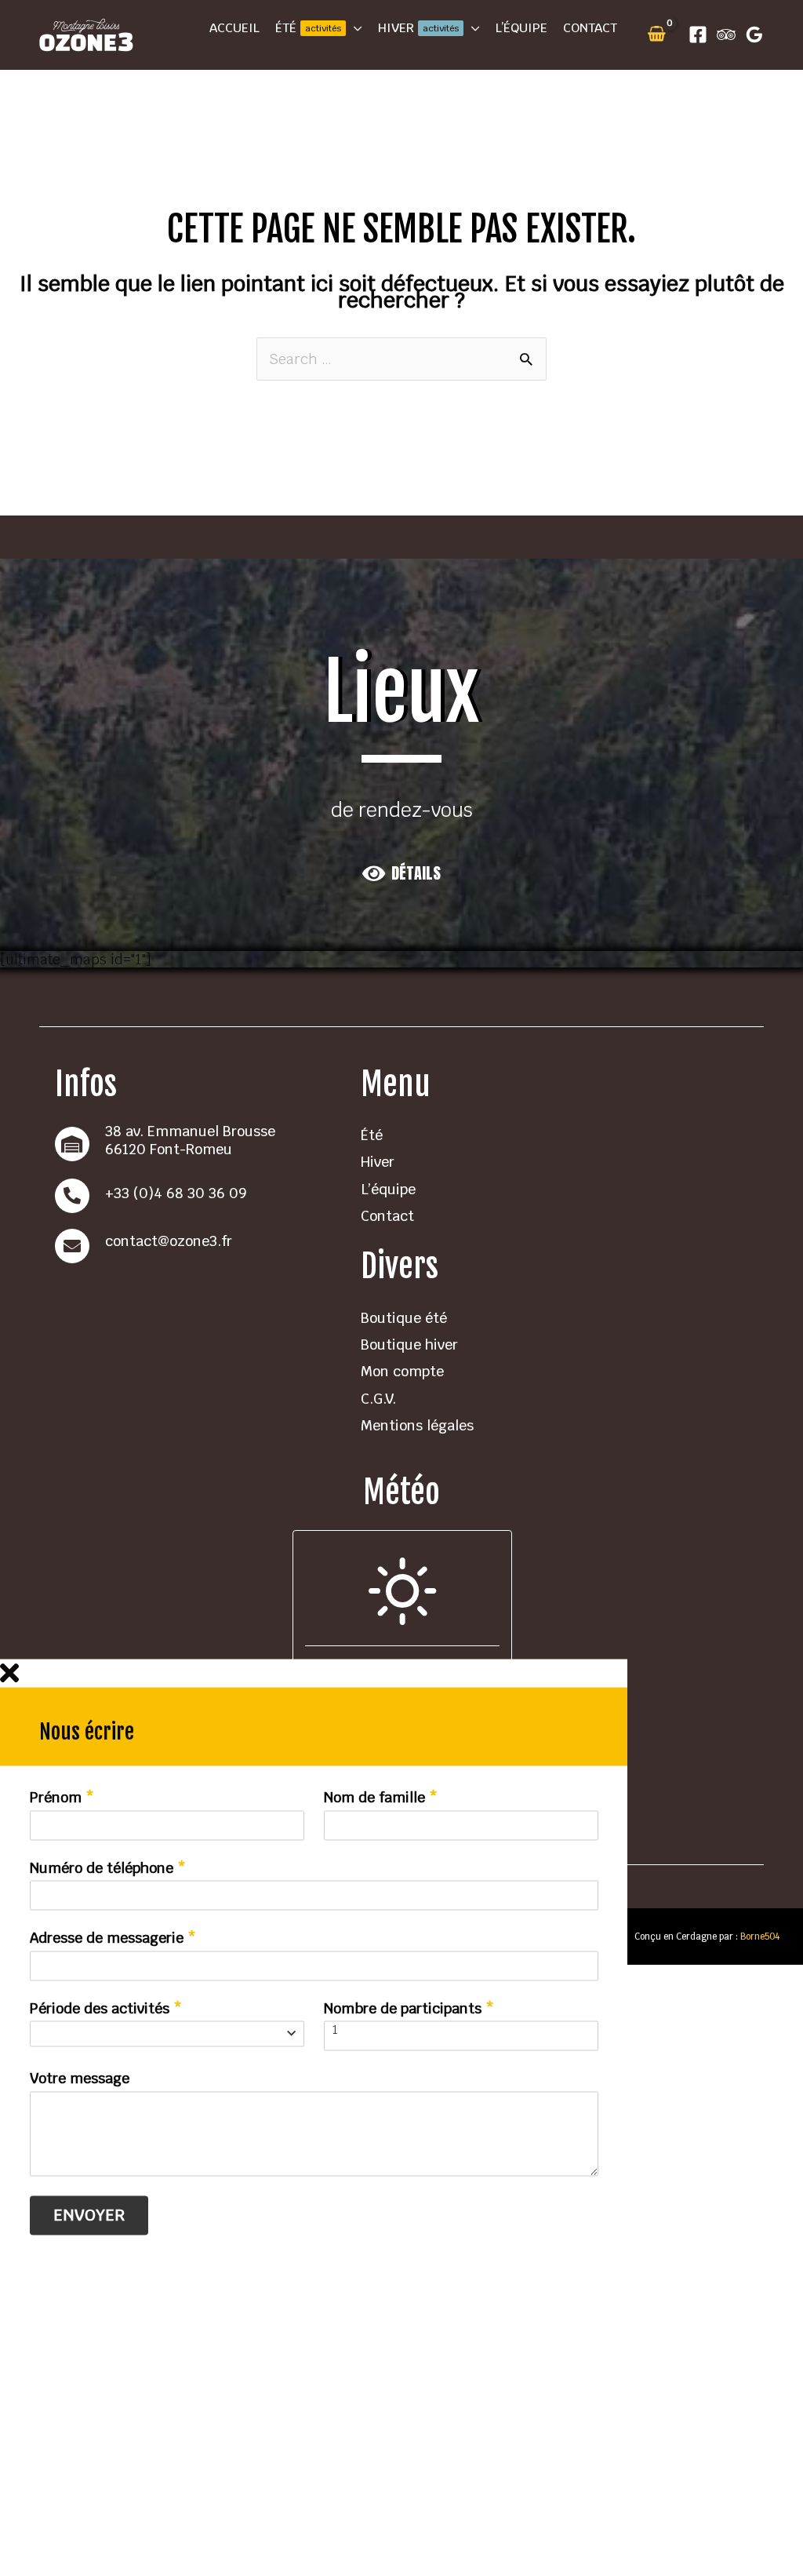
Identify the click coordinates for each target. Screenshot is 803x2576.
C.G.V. (378, 1399)
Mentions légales (417, 1425)
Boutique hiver (409, 1344)
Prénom (62, 1798)
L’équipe (388, 1189)
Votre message (80, 2079)
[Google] (754, 35)
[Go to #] (192, 1246)
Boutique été (404, 1318)
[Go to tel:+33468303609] (192, 1196)
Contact (387, 1216)
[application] (354, 28)
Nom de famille (381, 1798)
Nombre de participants (409, 2009)
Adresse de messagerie (113, 1939)
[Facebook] (698, 35)
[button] (401, 873)
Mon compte (402, 1371)
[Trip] (726, 35)
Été (372, 1135)
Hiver (378, 1162)
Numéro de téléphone (108, 1868)
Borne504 (759, 1936)
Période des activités (106, 2009)
